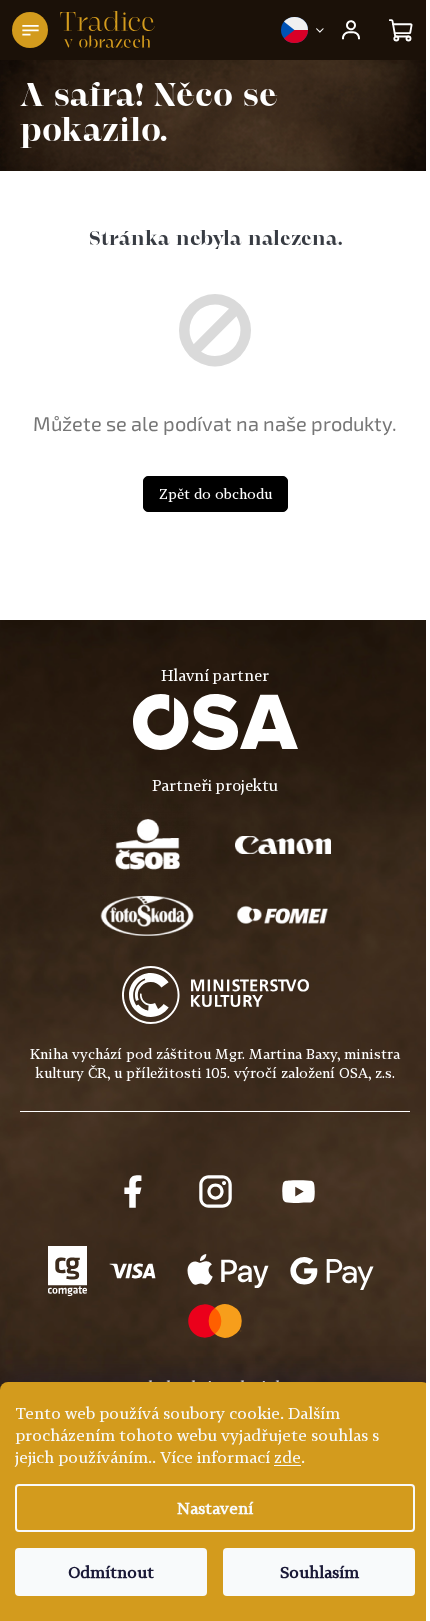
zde (287, 1457)
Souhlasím (319, 1572)
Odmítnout (111, 1572)
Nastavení (215, 1508)
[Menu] (30, 30)
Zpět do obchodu (215, 493)
